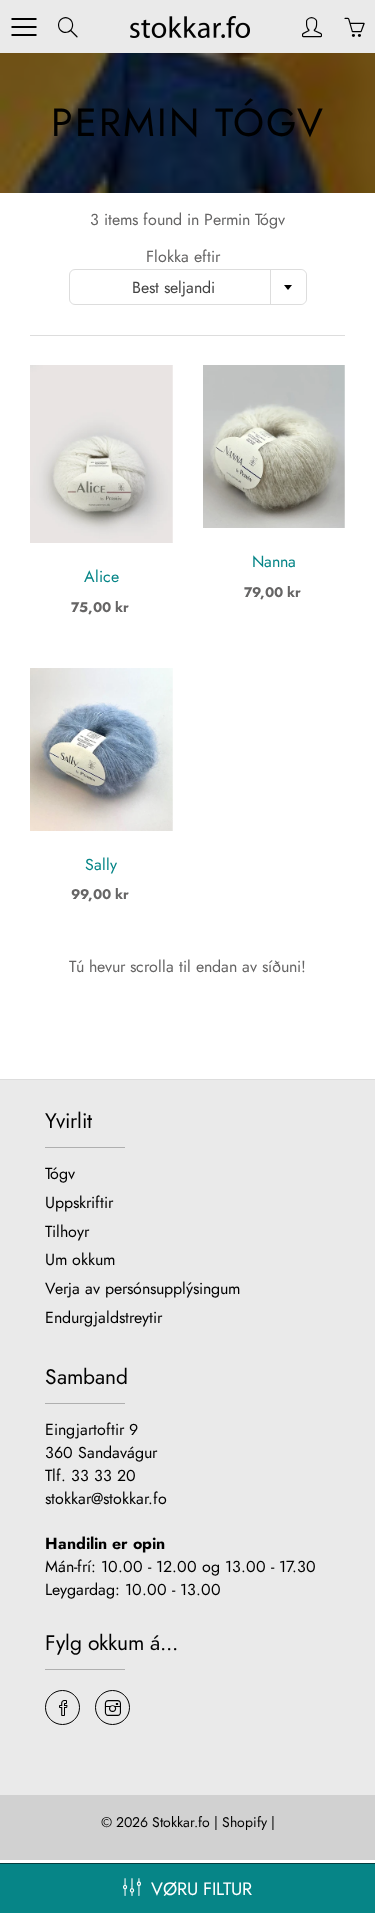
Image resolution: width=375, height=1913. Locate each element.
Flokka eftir (183, 257)
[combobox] (188, 287)
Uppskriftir (79, 1202)
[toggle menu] (23, 27)
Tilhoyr (67, 1231)
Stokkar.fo (181, 1822)
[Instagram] (112, 1707)
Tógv (60, 1173)
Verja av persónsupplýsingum (142, 1288)
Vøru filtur (201, 1889)
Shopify (244, 1822)
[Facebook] (62, 1707)
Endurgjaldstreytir (103, 1317)
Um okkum (80, 1259)
